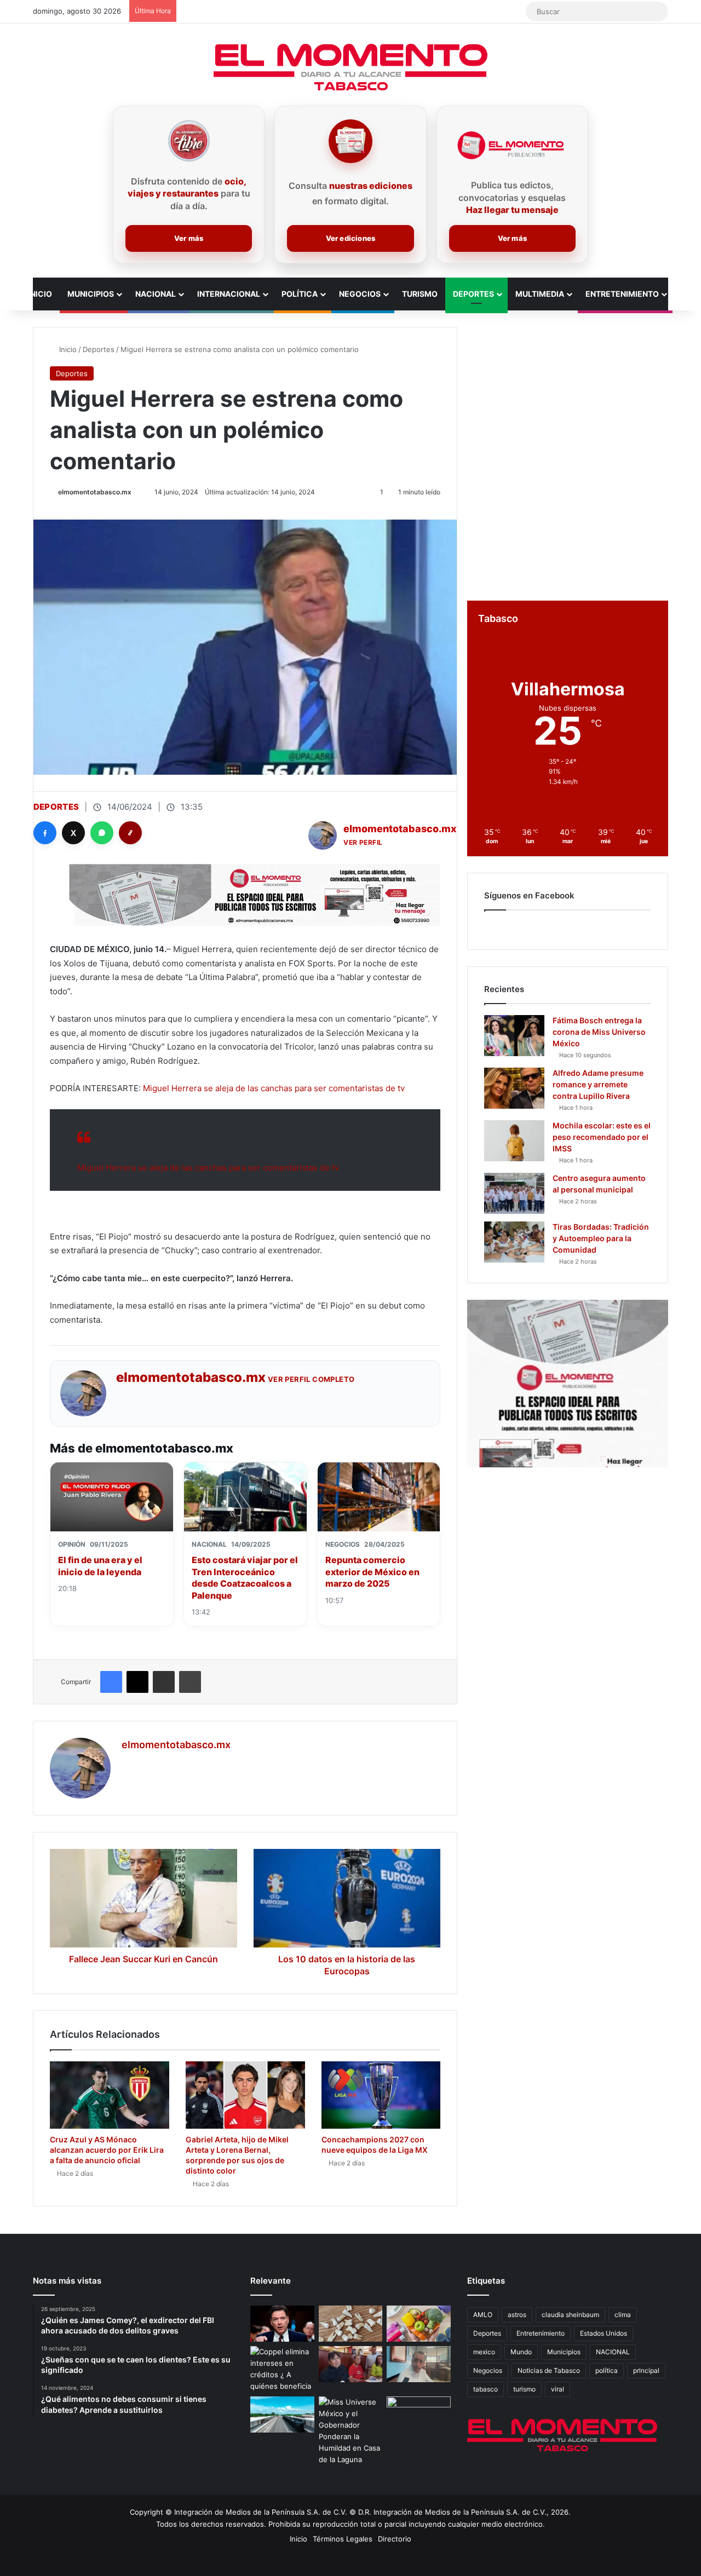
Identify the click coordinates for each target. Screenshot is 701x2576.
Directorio (395, 2539)
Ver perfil (363, 842)
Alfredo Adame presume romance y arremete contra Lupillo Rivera (598, 1084)
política (607, 2370)
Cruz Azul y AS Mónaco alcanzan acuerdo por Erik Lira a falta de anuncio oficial (107, 2150)
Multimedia (540, 294)
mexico (484, 2352)
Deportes (473, 294)
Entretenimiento (622, 294)
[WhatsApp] (102, 833)
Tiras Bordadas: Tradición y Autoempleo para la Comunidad (601, 1238)
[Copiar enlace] (130, 833)
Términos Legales (343, 2539)
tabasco (485, 2389)
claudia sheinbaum (570, 2315)
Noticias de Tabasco (549, 2370)
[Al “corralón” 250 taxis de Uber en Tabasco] (351, 2364)
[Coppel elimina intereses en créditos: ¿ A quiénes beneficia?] (282, 2369)
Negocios (360, 294)
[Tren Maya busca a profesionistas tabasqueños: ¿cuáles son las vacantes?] (282, 2414)
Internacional (229, 294)
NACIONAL (613, 2352)
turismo (524, 2389)
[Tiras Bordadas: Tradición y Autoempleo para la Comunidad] (514, 1242)
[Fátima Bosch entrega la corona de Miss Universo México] (514, 1036)
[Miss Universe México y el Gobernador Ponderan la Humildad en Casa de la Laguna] (351, 2431)
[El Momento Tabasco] (350, 67)
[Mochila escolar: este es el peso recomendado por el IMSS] (514, 1141)
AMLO (483, 2315)
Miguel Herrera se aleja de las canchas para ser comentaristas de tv (274, 1088)
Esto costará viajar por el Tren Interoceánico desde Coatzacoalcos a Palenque (245, 1578)
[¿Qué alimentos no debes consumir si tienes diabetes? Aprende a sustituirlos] (419, 2324)
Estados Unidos (604, 2333)
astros (517, 2315)
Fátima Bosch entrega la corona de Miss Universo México (599, 1032)
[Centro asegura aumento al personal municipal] (514, 1193)
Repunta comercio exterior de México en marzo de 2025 (372, 1572)
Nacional (156, 294)
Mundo (521, 2352)
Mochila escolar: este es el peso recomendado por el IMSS (602, 1137)
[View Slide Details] (568, 1384)
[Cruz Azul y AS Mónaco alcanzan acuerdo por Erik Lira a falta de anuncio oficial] (110, 2095)
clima (623, 2315)
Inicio (40, 294)
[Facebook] (45, 833)
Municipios (91, 294)
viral (558, 2389)
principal (646, 2370)
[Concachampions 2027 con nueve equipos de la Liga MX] (381, 2095)
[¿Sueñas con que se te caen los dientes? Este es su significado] (351, 2324)
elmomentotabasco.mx (95, 492)
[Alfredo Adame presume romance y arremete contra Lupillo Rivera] (514, 1088)
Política (300, 294)
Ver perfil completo (311, 1379)
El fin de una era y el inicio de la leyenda (100, 1566)
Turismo (420, 294)
